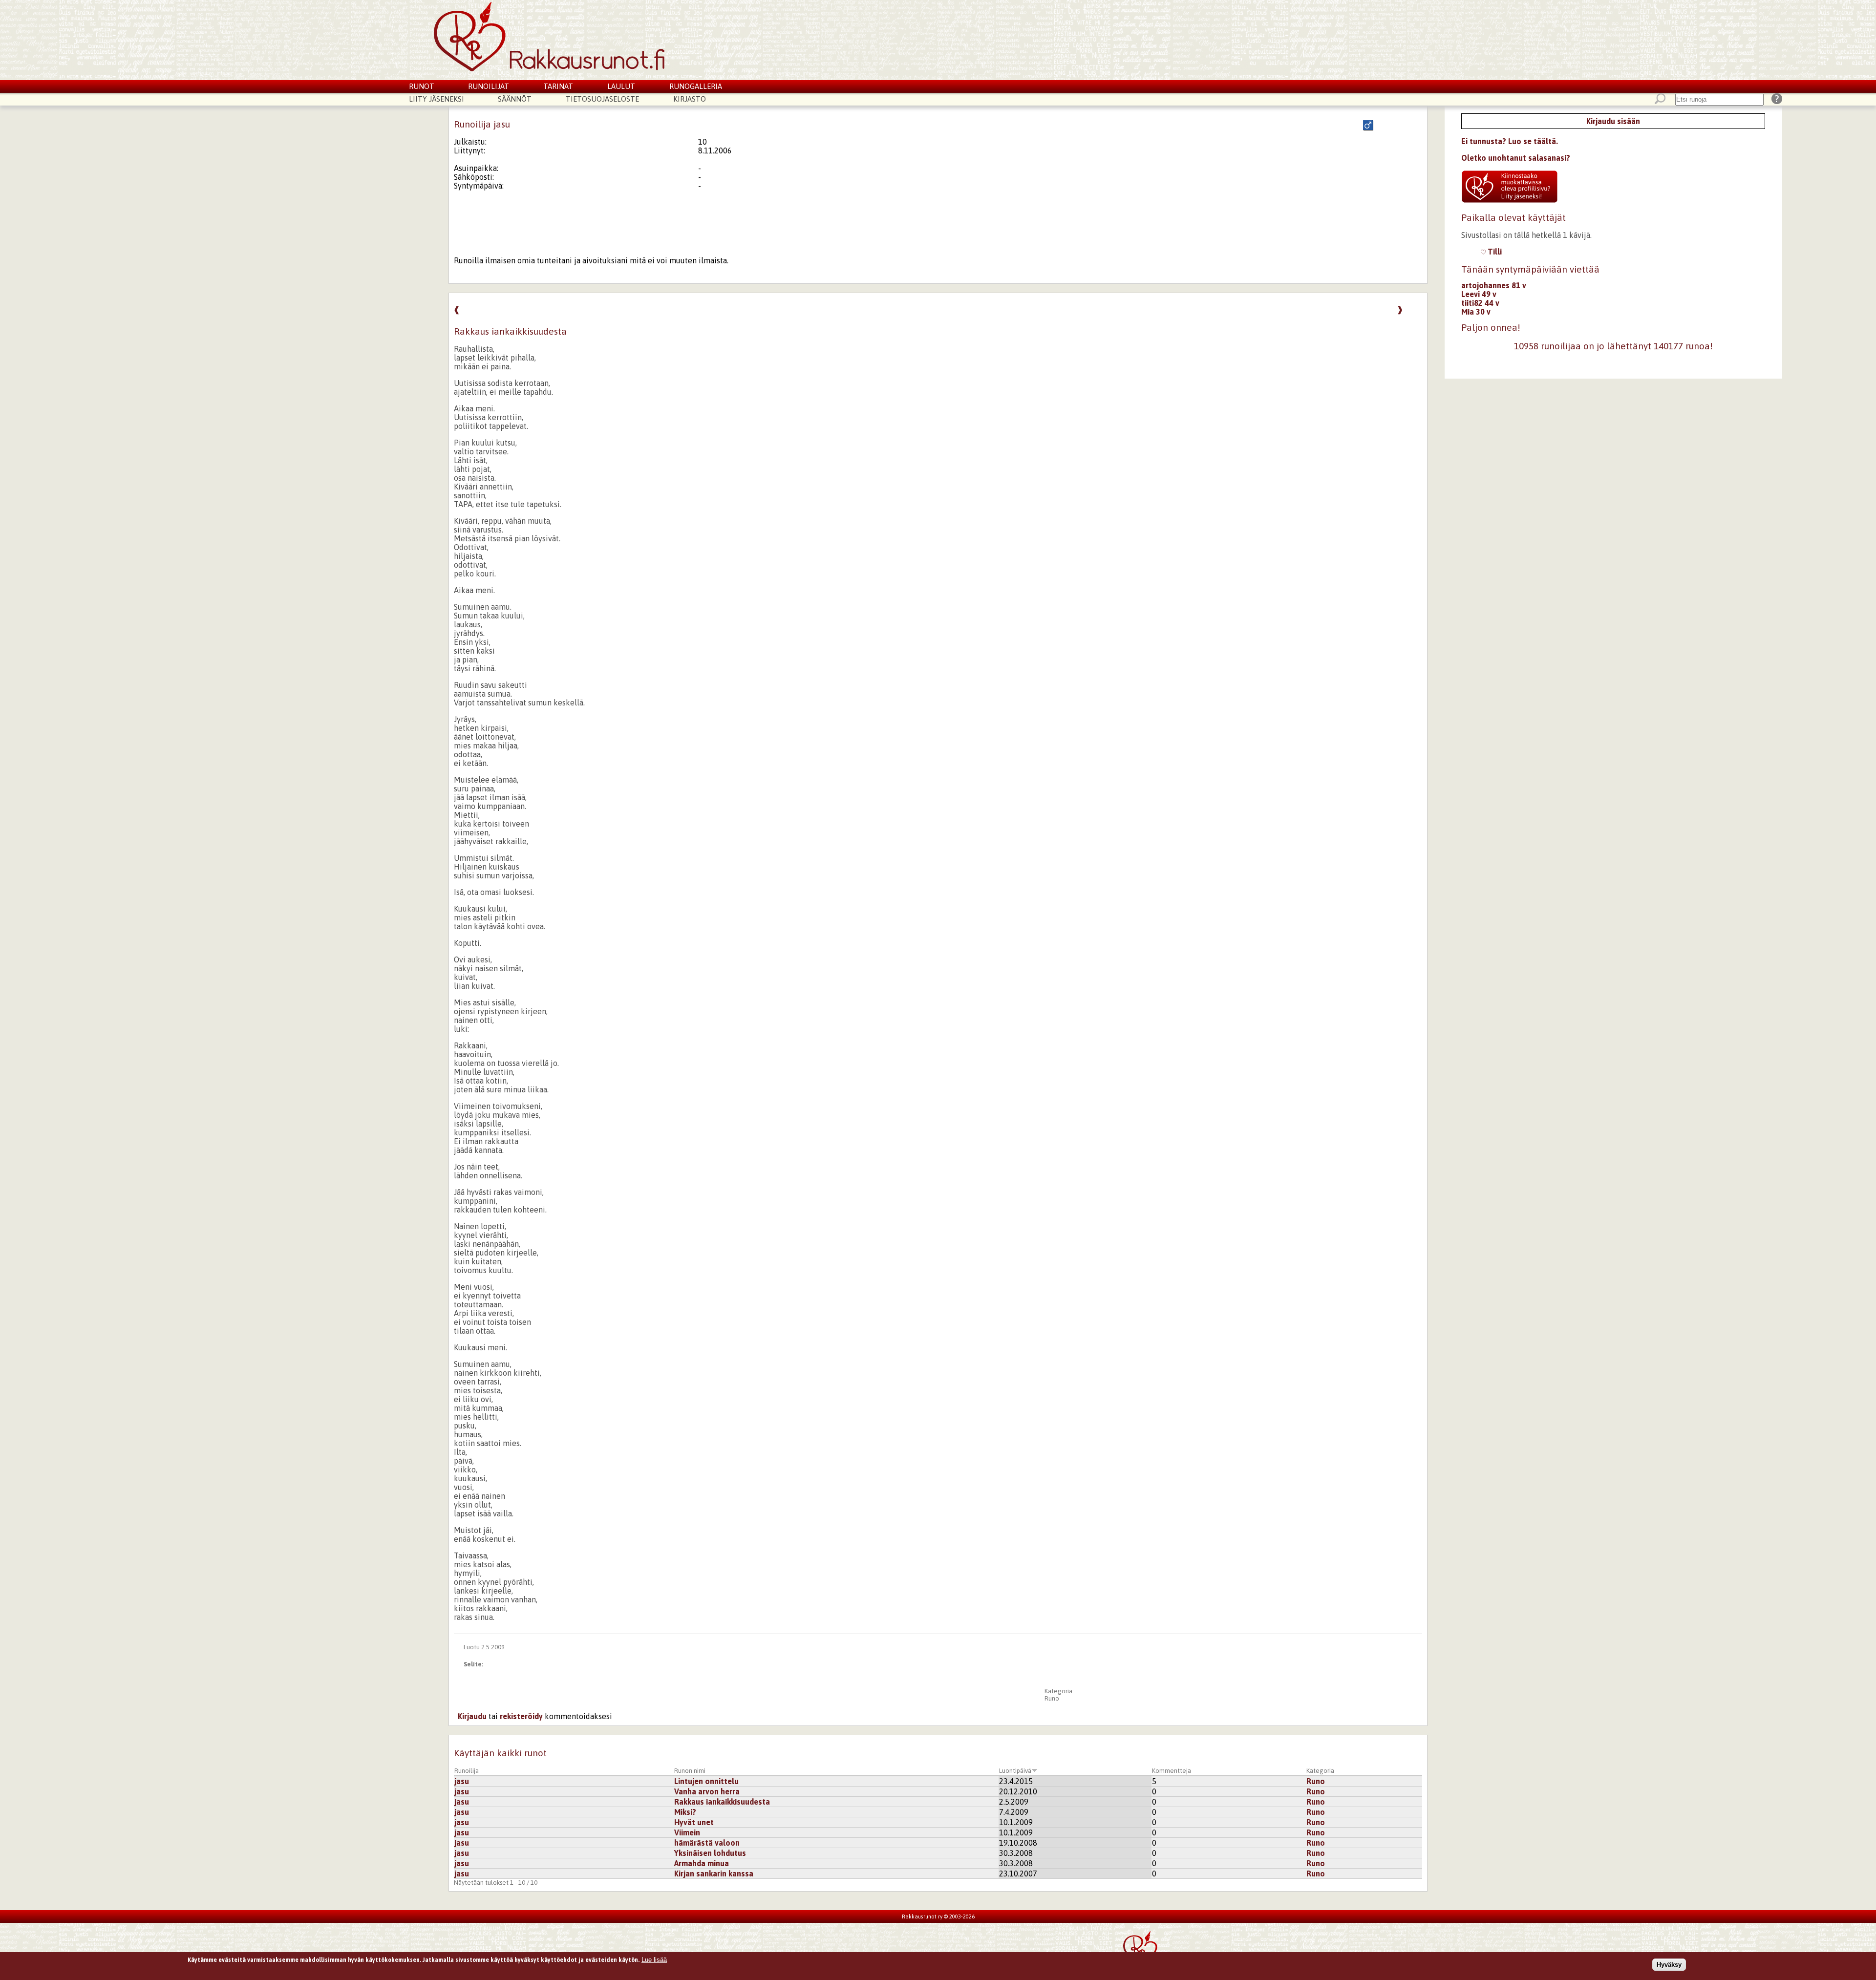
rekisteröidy (521, 1716)
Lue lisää (654, 1960)
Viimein (687, 1832)
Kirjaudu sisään (1613, 121)
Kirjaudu (472, 1716)
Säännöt (515, 99)
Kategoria (1320, 1771)
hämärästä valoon (707, 1843)
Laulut (621, 86)
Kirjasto (690, 99)
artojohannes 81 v (1494, 285)
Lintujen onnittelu (706, 1781)
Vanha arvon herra (707, 1791)
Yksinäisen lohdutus (710, 1853)
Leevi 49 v (1479, 294)
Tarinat (558, 86)
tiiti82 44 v (1480, 303)
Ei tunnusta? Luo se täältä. (1510, 141)
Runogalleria (696, 86)
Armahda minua (702, 1863)
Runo (1052, 1698)
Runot (422, 86)
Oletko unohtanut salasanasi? (1516, 158)
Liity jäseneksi (437, 99)
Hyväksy (1669, 1965)
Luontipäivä (1015, 1771)
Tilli (1494, 252)
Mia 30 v (1476, 312)
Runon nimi (690, 1771)
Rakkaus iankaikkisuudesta (722, 1802)
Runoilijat (489, 86)
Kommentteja (1172, 1771)
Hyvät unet (694, 1822)
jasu (462, 1781)
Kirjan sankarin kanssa (714, 1874)
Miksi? (685, 1812)
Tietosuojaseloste (602, 99)
